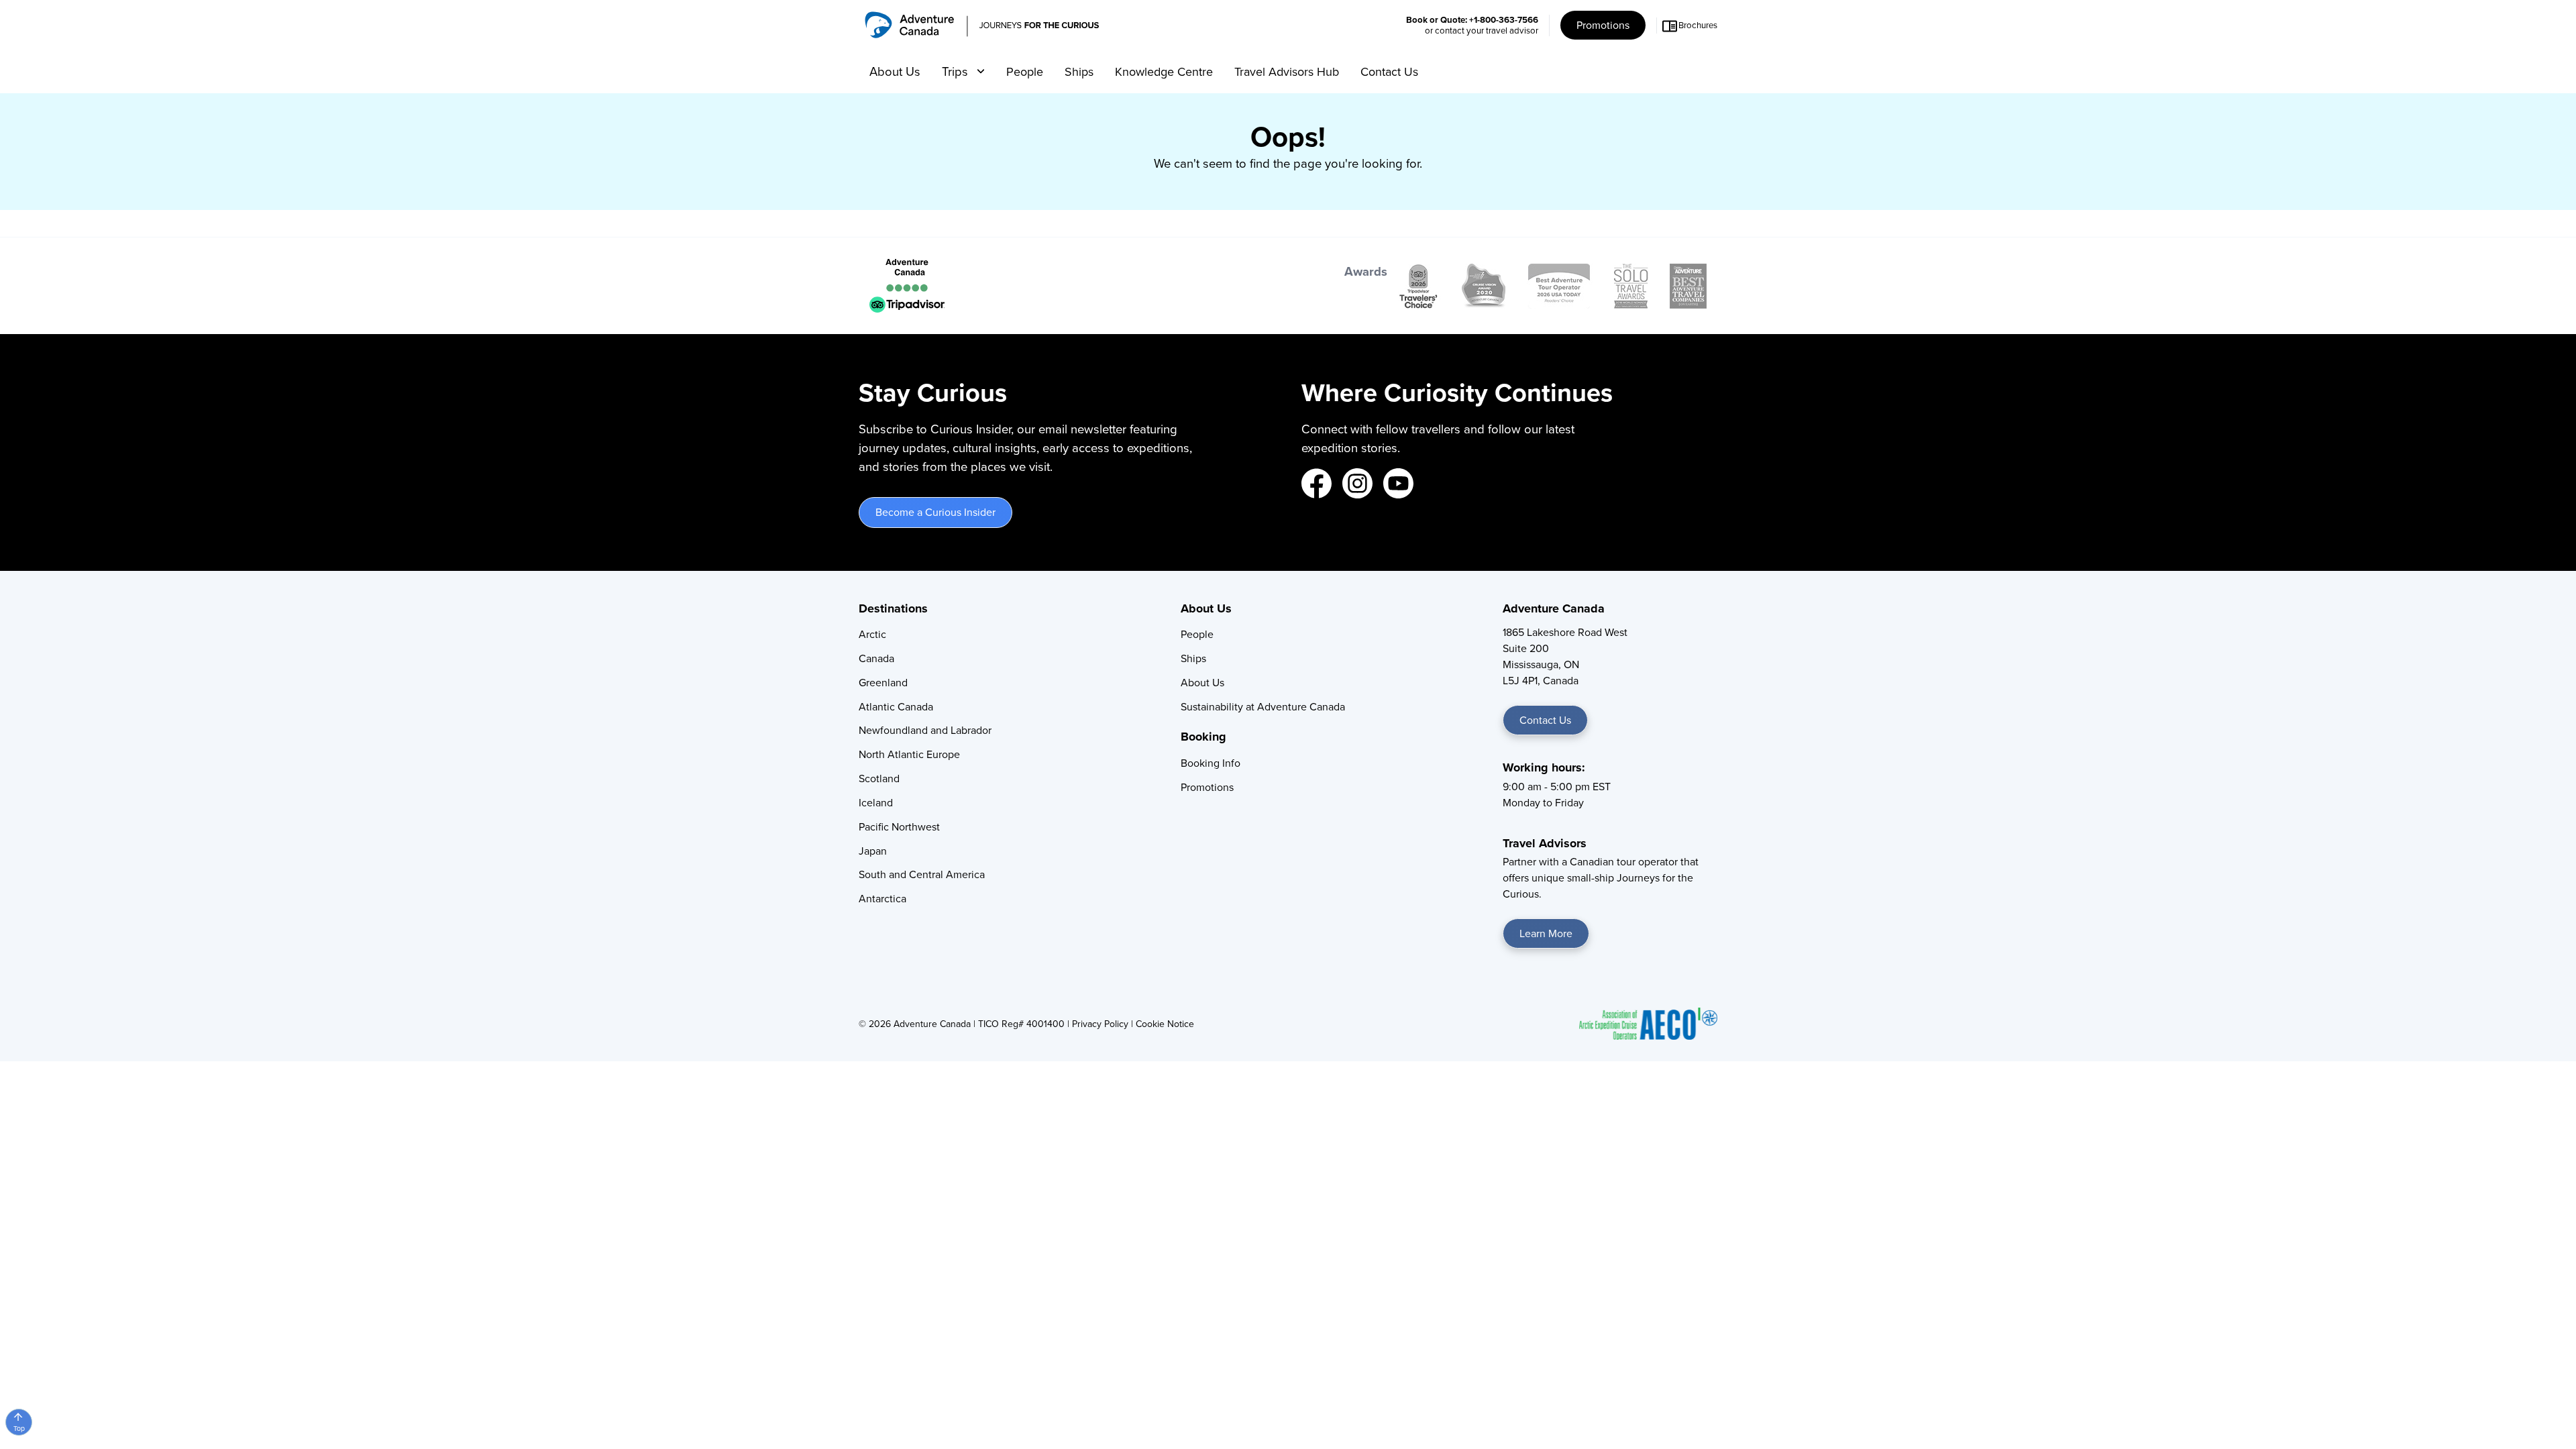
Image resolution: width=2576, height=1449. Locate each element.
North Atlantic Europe (909, 754)
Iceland (876, 803)
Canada (876, 658)
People (1025, 72)
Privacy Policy (1100, 1024)
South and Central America (922, 874)
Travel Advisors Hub (1287, 72)
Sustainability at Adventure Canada (1263, 707)
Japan (873, 851)
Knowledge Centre (1164, 72)
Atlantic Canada (896, 707)
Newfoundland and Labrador (925, 730)
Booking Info (1211, 763)
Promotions (1603, 25)
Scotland (879, 779)
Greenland (883, 683)
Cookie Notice (1165, 1024)
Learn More (1546, 933)
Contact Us (1389, 72)
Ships (1079, 72)
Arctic (872, 634)
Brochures (1698, 25)
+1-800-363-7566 (1504, 20)
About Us (895, 71)
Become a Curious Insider (935, 512)
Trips (957, 71)
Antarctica (882, 899)
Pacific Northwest (899, 827)
